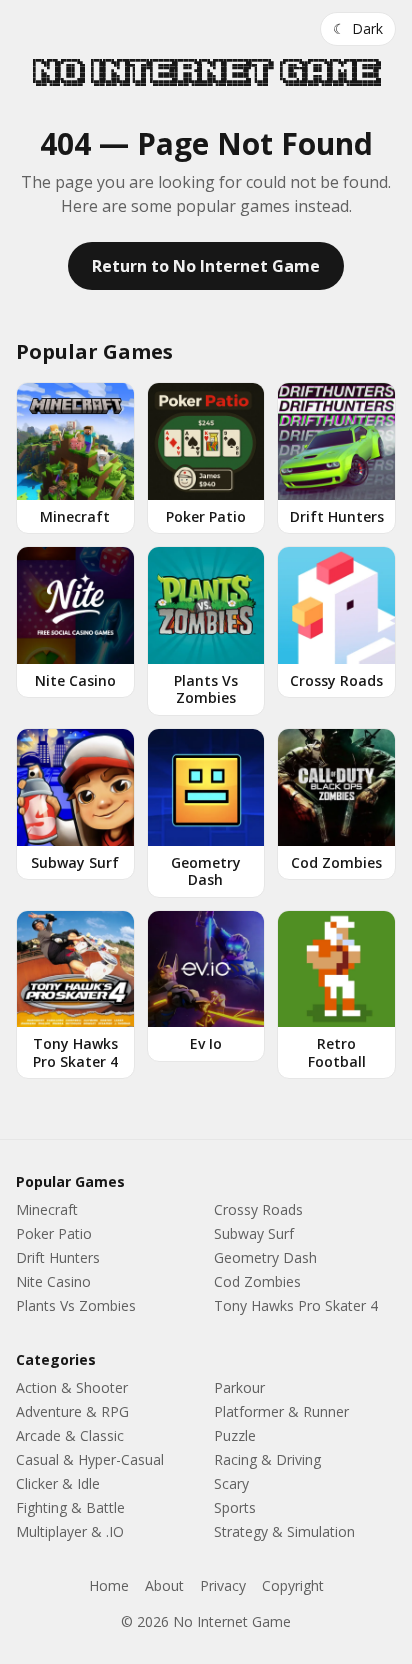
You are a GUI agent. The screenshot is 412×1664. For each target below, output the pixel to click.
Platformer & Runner (281, 1411)
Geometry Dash (265, 1257)
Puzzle (235, 1435)
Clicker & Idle (58, 1483)
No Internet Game (206, 72)
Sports (235, 1507)
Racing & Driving (267, 1459)
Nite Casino (53, 1281)
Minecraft (47, 1209)
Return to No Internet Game (206, 266)
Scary (231, 1483)
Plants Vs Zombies (76, 1305)
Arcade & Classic (70, 1435)
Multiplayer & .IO (70, 1531)
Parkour (239, 1387)
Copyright (293, 1585)
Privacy (223, 1585)
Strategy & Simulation (284, 1531)
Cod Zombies (257, 1281)
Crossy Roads (258, 1209)
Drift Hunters (58, 1257)
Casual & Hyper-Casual (90, 1459)
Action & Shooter (72, 1387)
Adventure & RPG (72, 1411)
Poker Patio (54, 1233)
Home (109, 1585)
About (164, 1585)
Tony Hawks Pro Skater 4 (296, 1305)
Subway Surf (254, 1233)
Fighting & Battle (70, 1507)
